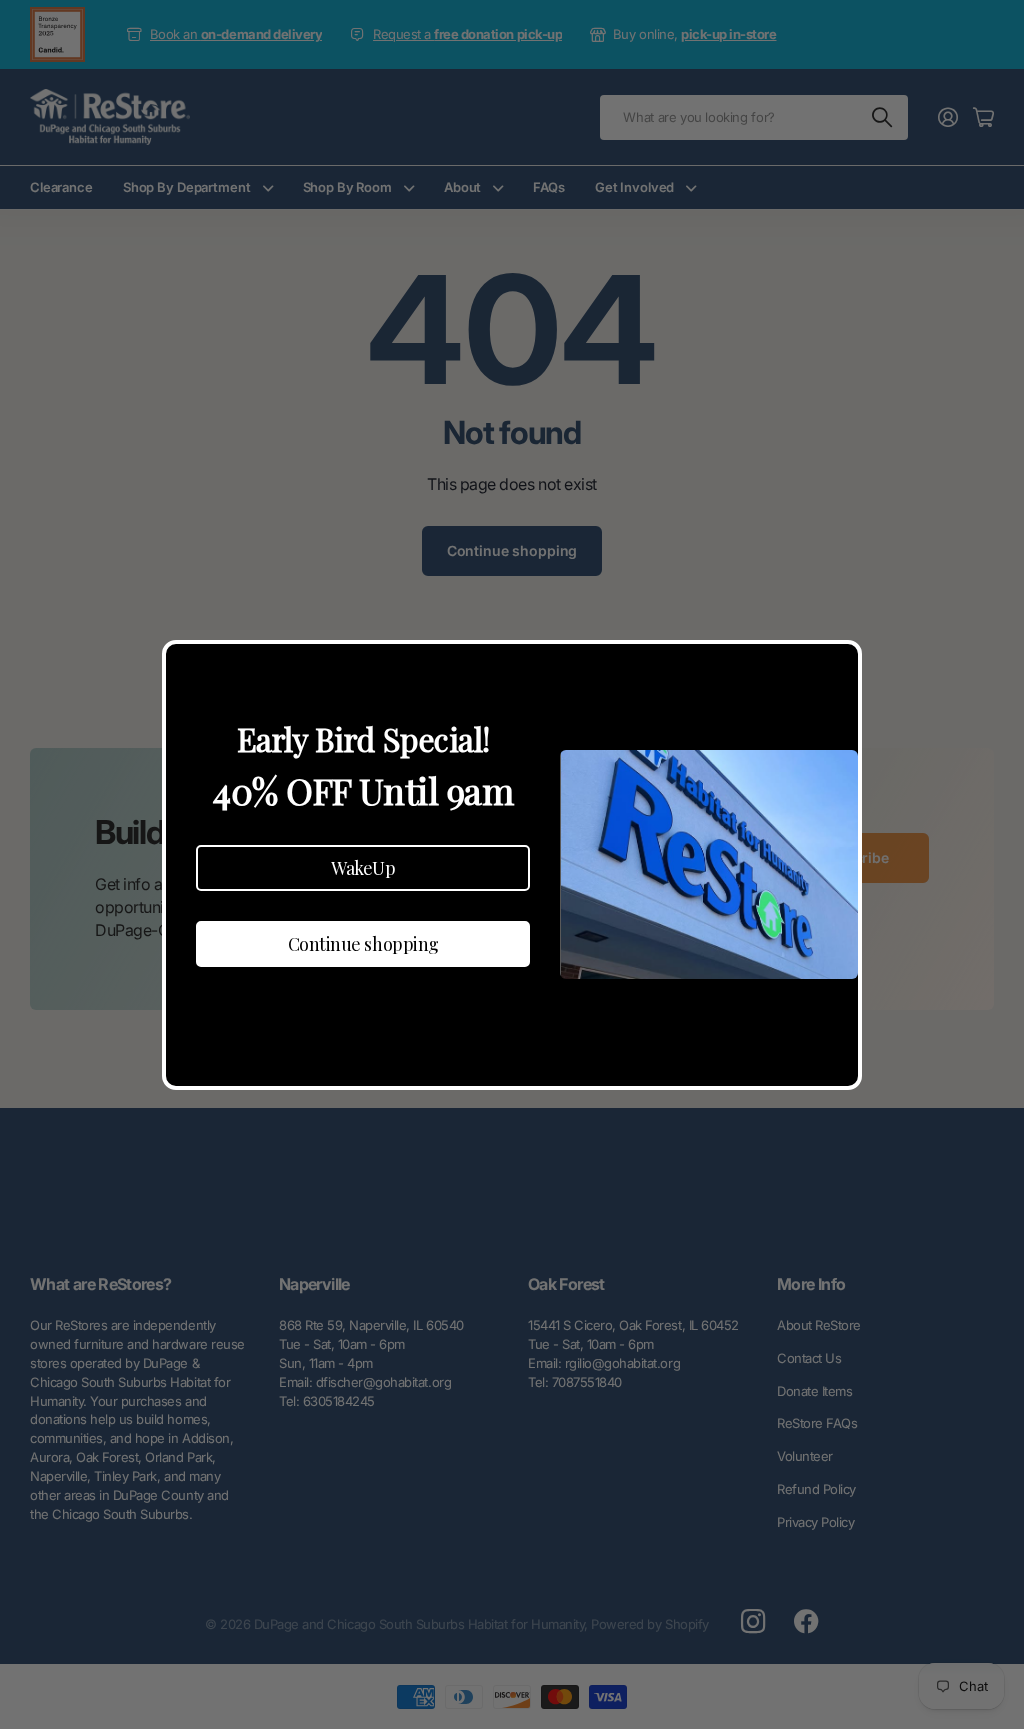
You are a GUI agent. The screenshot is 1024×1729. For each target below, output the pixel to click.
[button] (363, 868)
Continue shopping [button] (363, 944)
